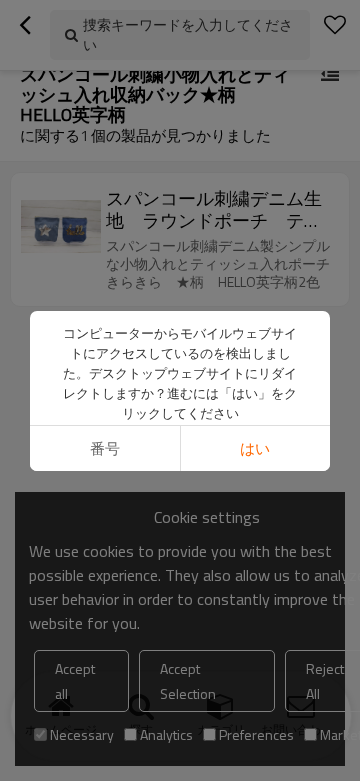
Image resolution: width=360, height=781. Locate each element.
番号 (105, 448)
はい (255, 448)
